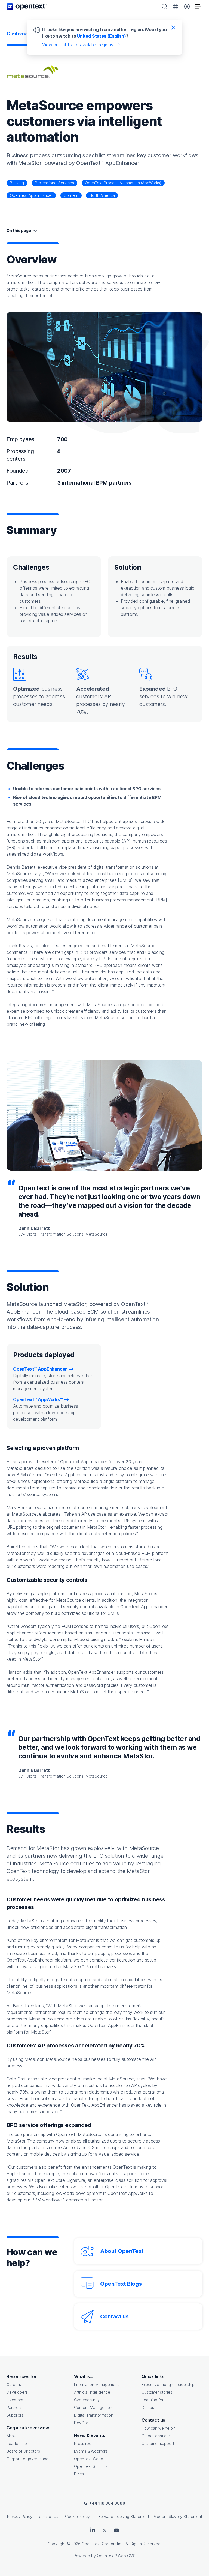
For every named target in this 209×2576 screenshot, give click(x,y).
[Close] (173, 27)
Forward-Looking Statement (124, 2516)
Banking (17, 183)
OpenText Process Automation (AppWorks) (123, 183)
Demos (148, 2407)
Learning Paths (155, 2400)
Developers (17, 2392)
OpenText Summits (91, 2466)
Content (71, 195)
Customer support (158, 2443)
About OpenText (122, 2251)
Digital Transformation (94, 2415)
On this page (19, 230)
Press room (84, 2443)
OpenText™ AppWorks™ (38, 1399)
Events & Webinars (91, 2451)
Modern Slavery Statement (178, 2516)
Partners (14, 2407)
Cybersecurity (87, 2400)
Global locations (156, 2436)
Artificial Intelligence (92, 2392)
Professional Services (54, 183)
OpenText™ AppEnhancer (40, 1369)
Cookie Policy (77, 2516)
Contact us (114, 2316)
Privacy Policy (20, 2516)
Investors (15, 2400)
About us (15, 2436)
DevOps (81, 2423)
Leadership (17, 2443)
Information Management (96, 2385)
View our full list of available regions (78, 45)
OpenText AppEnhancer (31, 195)
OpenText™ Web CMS (116, 2556)
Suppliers (15, 2415)
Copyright (57, 2544)
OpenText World (89, 2459)
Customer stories (157, 2392)
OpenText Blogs (121, 2284)
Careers (14, 2385)
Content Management (94, 2407)
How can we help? (158, 2428)
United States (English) (102, 36)
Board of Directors (23, 2451)
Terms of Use (49, 2516)
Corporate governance (27, 2459)
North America (102, 195)
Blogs (79, 2474)
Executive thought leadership (168, 2385)
